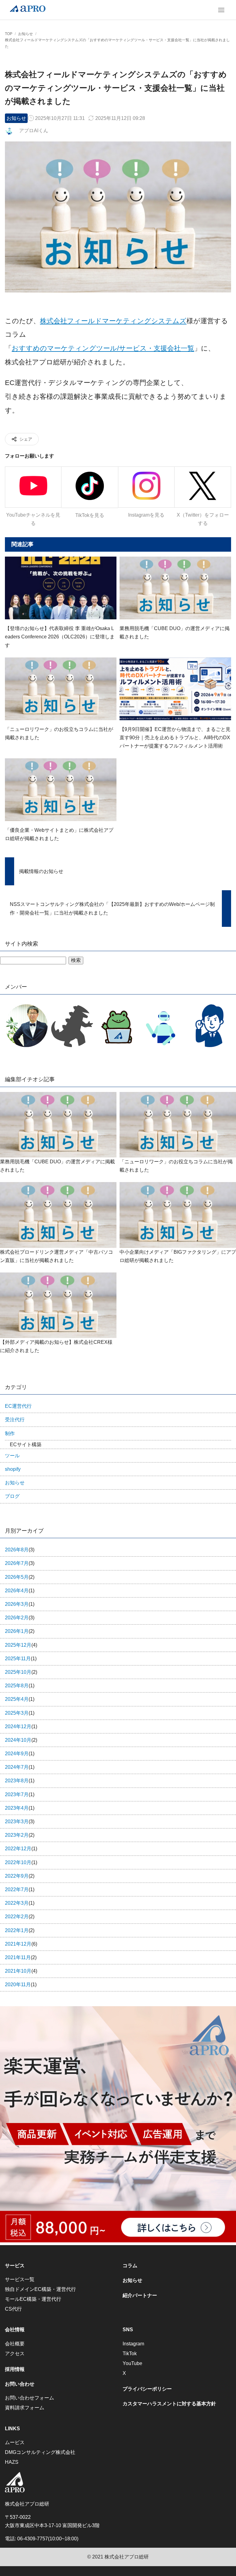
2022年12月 (21, 1849)
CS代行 (13, 2309)
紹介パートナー (140, 2295)
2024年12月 (21, 1727)
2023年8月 (20, 1781)
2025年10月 (21, 1672)
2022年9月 (20, 1876)
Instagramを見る (146, 515)
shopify (13, 1469)
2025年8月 (20, 1686)
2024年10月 (21, 1740)
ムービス (15, 2442)
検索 (76, 960)
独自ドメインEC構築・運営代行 (40, 2289)
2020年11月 (21, 1985)
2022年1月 (20, 1930)
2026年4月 (20, 1591)
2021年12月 (21, 1944)
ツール (12, 1456)
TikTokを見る (90, 515)
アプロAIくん (34, 131)
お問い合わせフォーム (29, 2398)
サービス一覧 (20, 2279)
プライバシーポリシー (147, 2389)
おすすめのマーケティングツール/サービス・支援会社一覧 (103, 348)
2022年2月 (20, 1917)
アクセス (15, 2354)
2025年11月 (21, 1659)
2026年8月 (20, 1550)
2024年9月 (20, 1754)
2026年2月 (20, 1618)
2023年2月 (20, 1835)
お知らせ (16, 118)
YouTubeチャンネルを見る (33, 519)
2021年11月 (21, 1957)
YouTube (132, 2363)
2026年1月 (20, 1631)
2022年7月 (20, 1889)
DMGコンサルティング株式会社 (40, 2452)
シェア (26, 439)
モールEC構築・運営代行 (33, 2299)
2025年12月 (21, 1645)
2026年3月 (20, 1604)
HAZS (12, 2462)
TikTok (130, 2354)
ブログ (12, 1496)
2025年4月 (20, 1699)
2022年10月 (21, 1862)
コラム (130, 2266)
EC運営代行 (18, 1406)
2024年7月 (20, 1767)
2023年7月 (20, 1794)
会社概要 (15, 2344)
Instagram (133, 2344)
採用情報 (15, 2369)
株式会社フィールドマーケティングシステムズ (113, 321)
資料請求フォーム (25, 2408)
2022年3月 (20, 1903)
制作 (10, 1433)
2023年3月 (20, 1822)
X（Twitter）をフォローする (203, 519)
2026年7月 (20, 1563)
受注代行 (15, 1420)
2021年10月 (21, 1971)
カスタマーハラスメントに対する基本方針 (169, 2404)
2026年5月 (20, 1577)
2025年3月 (20, 1713)
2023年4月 (20, 1808)
